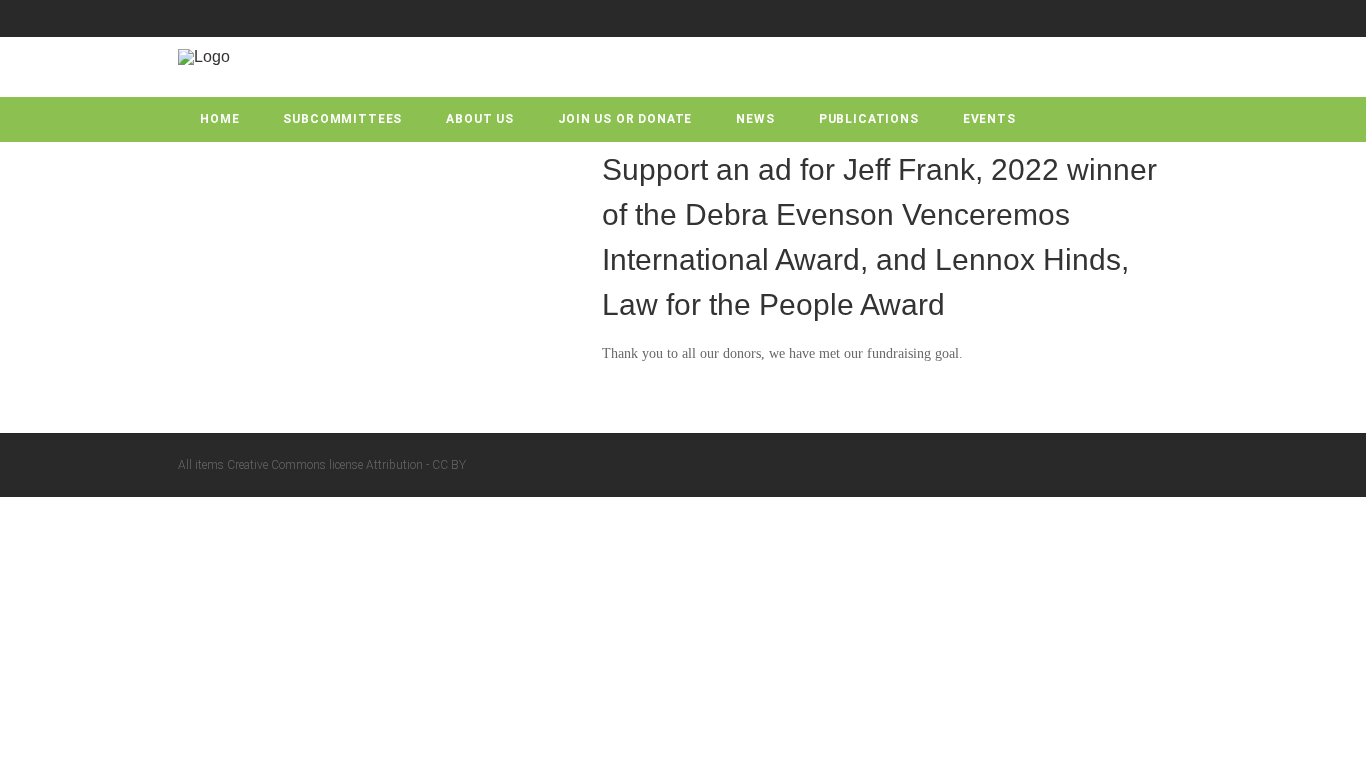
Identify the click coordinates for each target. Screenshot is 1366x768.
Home (219, 119)
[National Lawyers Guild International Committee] (204, 56)
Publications (869, 119)
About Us (480, 119)
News (755, 119)
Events (989, 119)
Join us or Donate (625, 119)
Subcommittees (342, 119)
